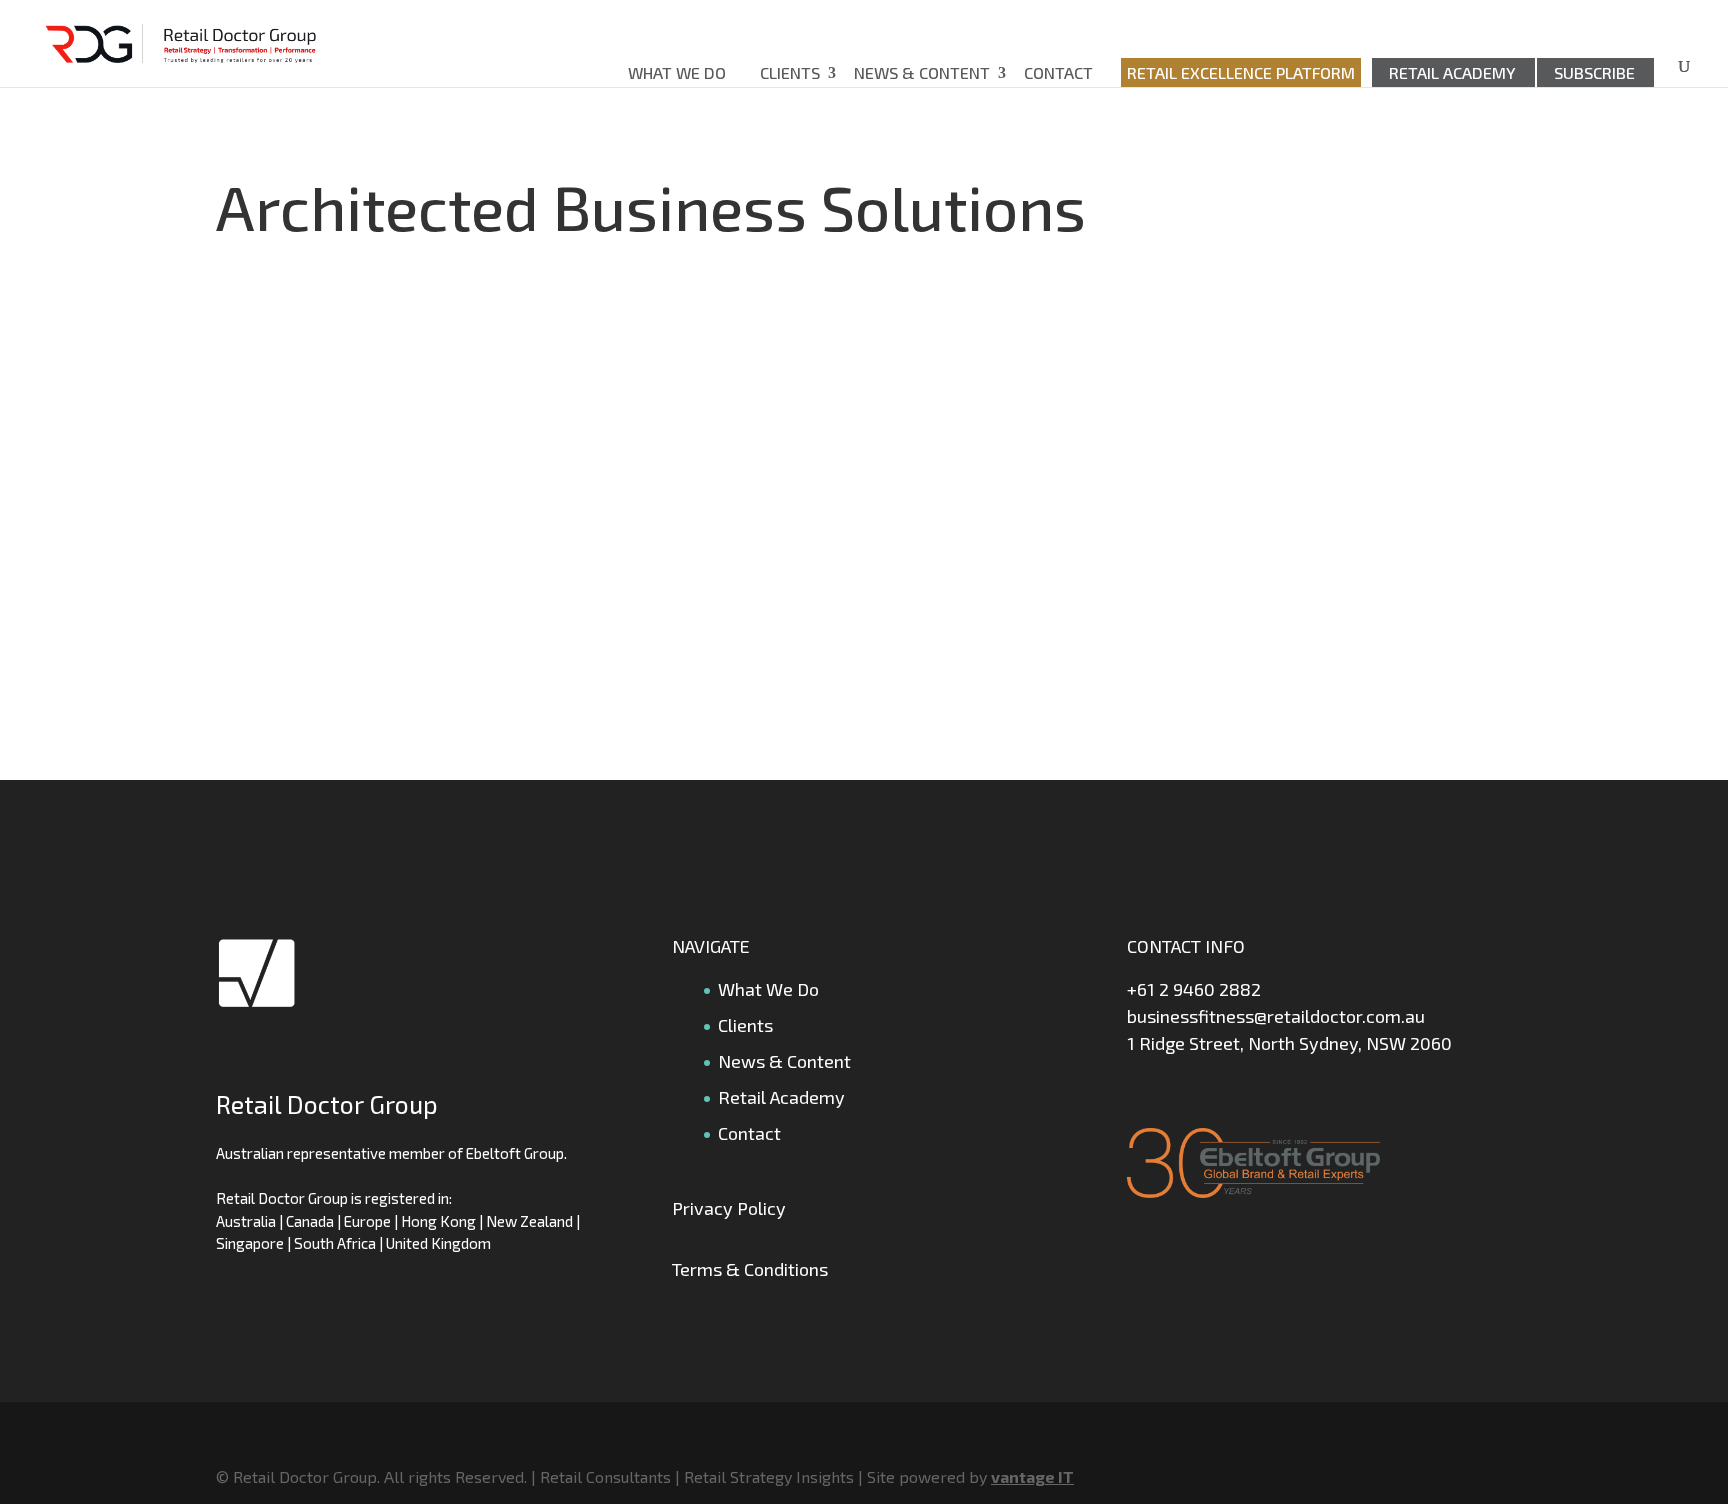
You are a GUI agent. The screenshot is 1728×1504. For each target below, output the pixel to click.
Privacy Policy (729, 1208)
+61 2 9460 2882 (1194, 989)
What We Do (677, 72)
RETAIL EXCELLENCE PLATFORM (1241, 72)
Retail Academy (1452, 72)
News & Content (922, 72)
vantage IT (1032, 1476)
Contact (1058, 72)
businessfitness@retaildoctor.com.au (1276, 1016)
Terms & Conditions (750, 1269)
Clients (790, 72)
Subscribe (1594, 72)
